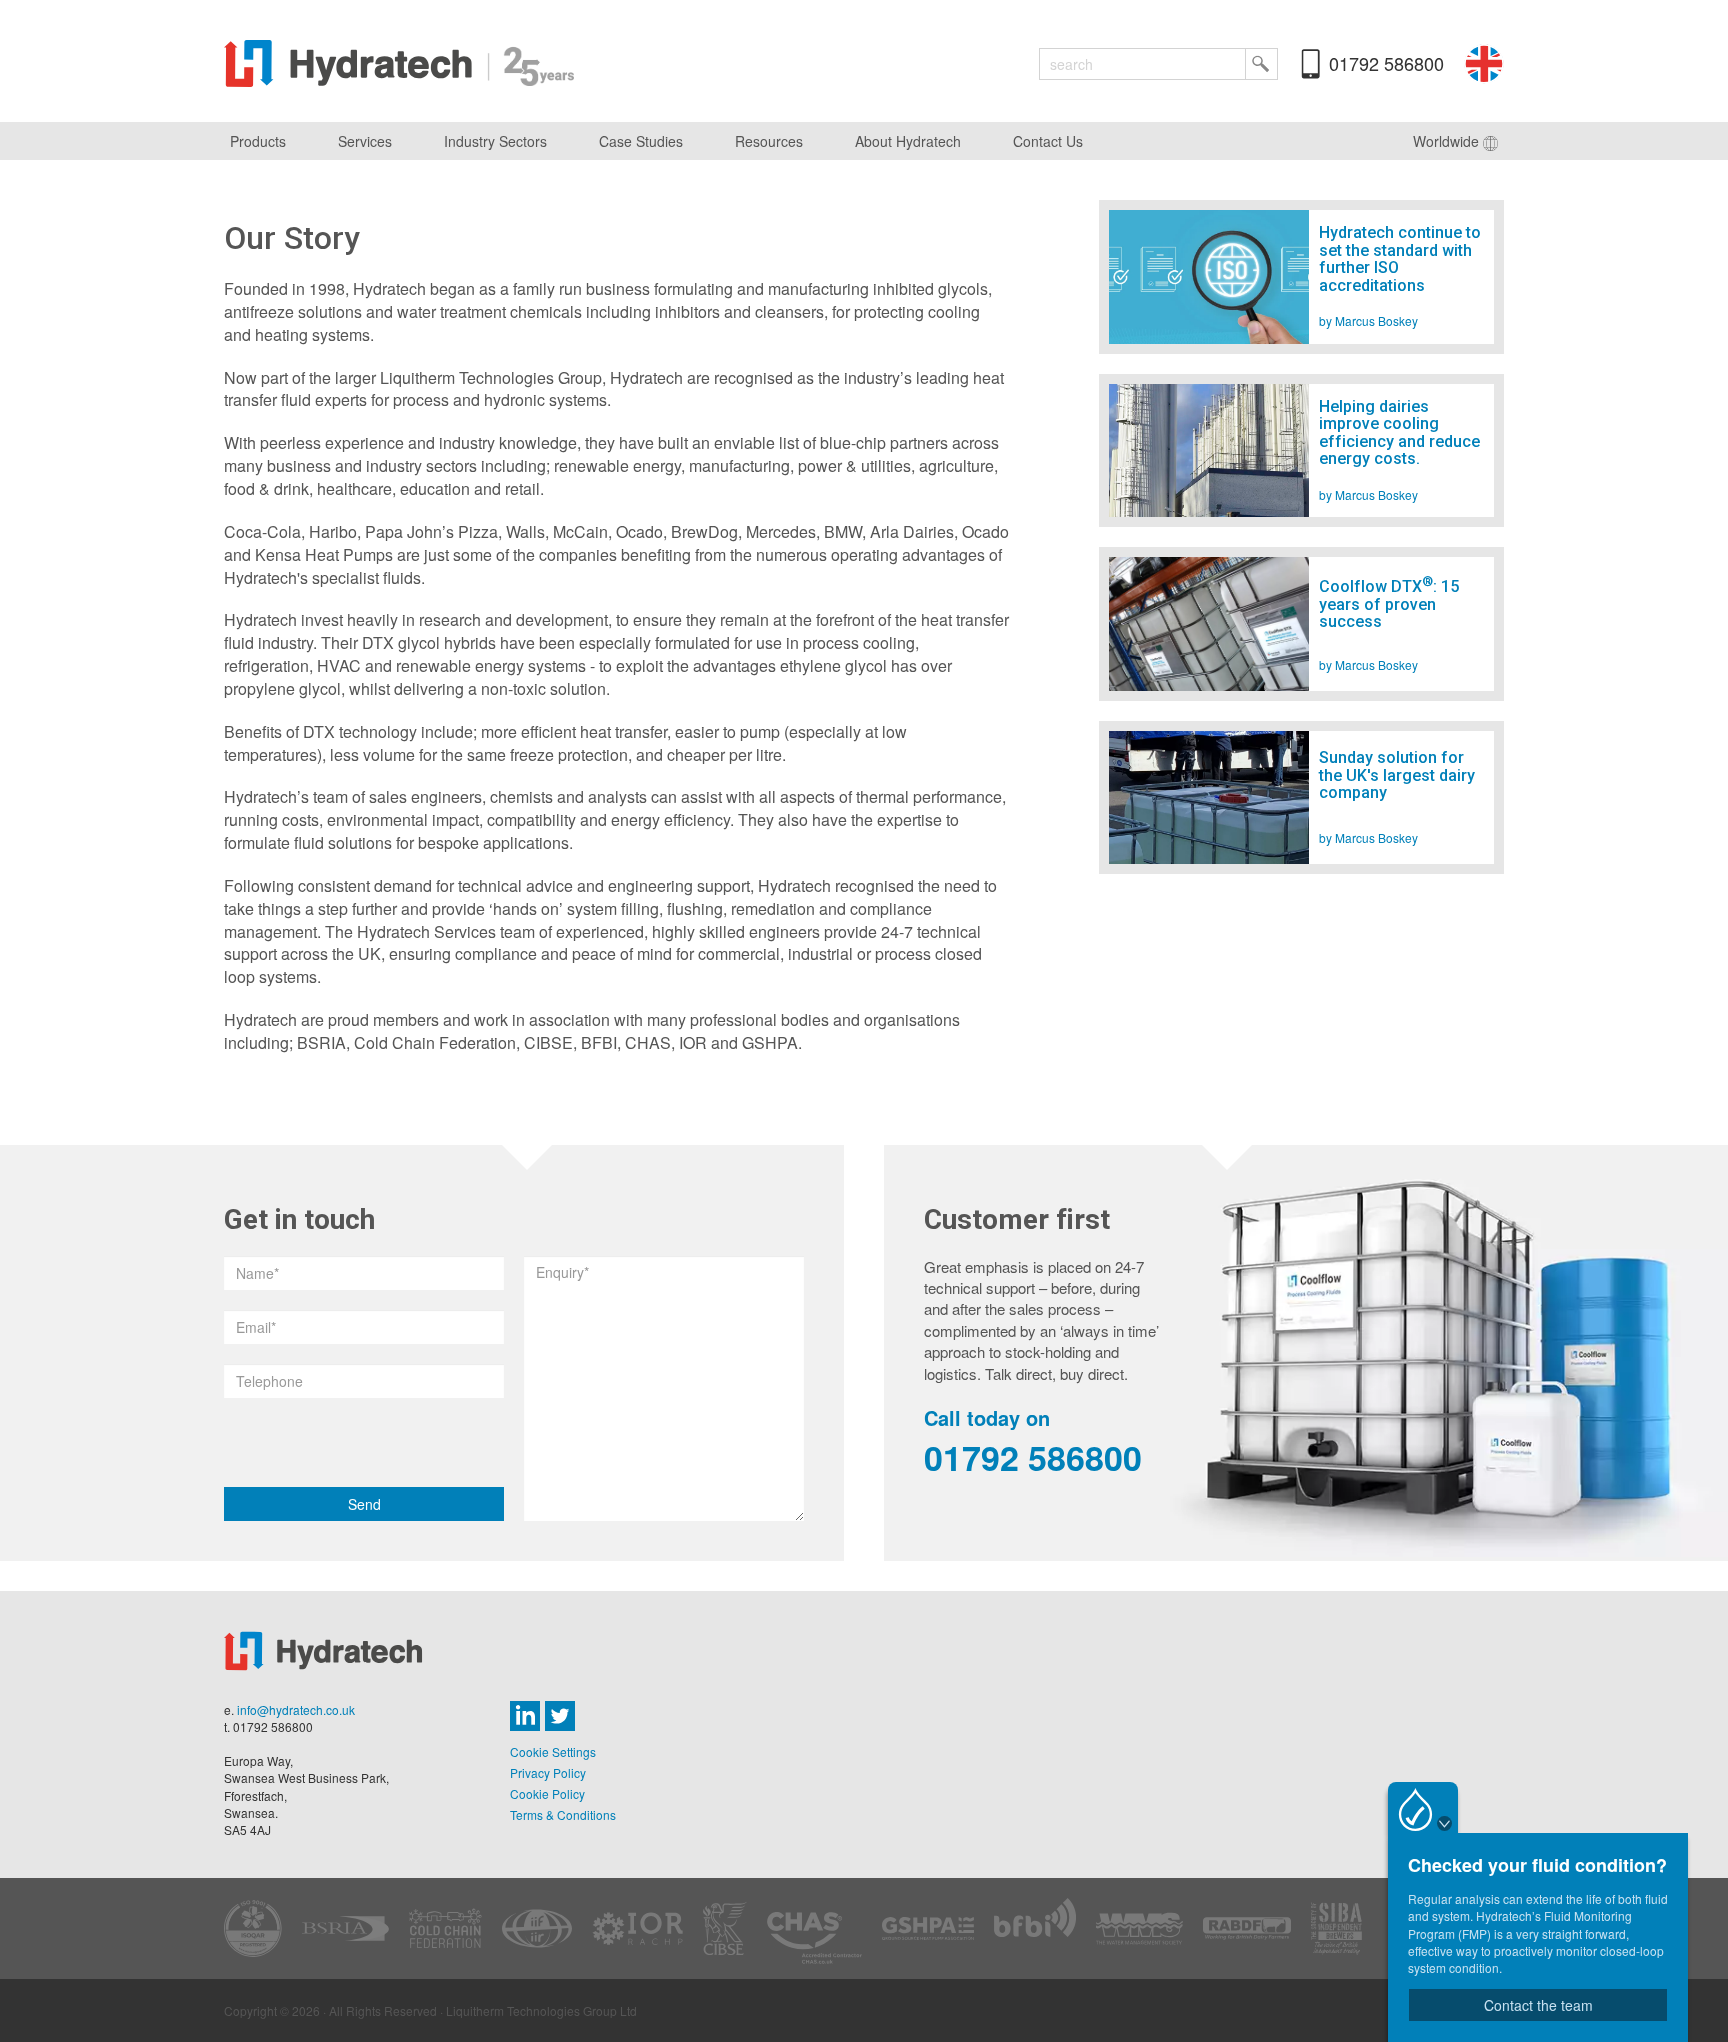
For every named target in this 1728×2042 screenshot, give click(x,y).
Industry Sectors (495, 141)
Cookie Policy (547, 1793)
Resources (769, 141)
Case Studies (641, 141)
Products (258, 141)
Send (364, 1504)
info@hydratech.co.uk (296, 1709)
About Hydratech (908, 141)
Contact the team (1538, 2005)
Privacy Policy (548, 1772)
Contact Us (1048, 141)
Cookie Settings (553, 1751)
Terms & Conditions (563, 1814)
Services (365, 141)
